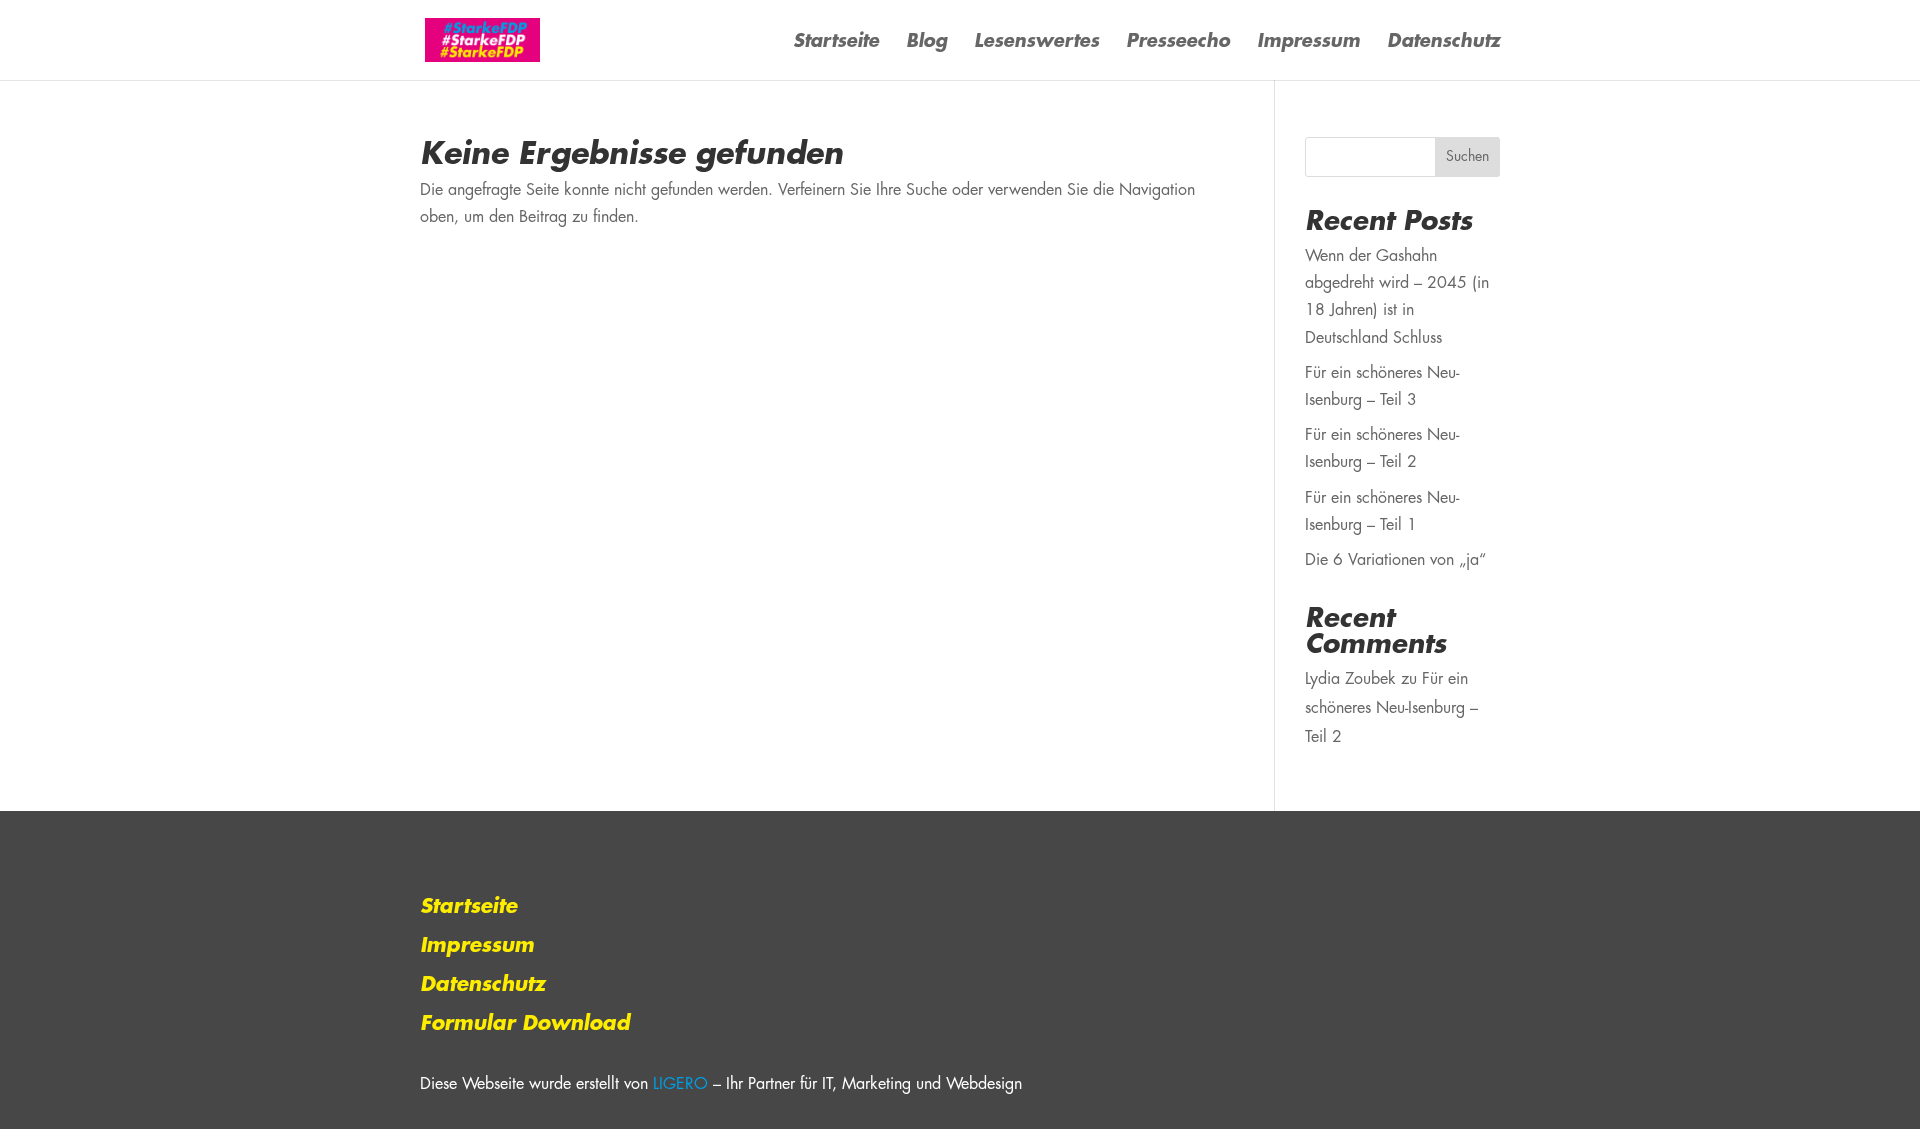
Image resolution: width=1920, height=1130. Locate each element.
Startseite (836, 42)
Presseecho (1178, 42)
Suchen (1467, 157)
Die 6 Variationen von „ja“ (1395, 560)
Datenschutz (1443, 42)
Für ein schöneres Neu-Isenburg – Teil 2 (1391, 708)
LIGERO (680, 1084)
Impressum (1308, 42)
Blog (926, 42)
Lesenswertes (1036, 42)
